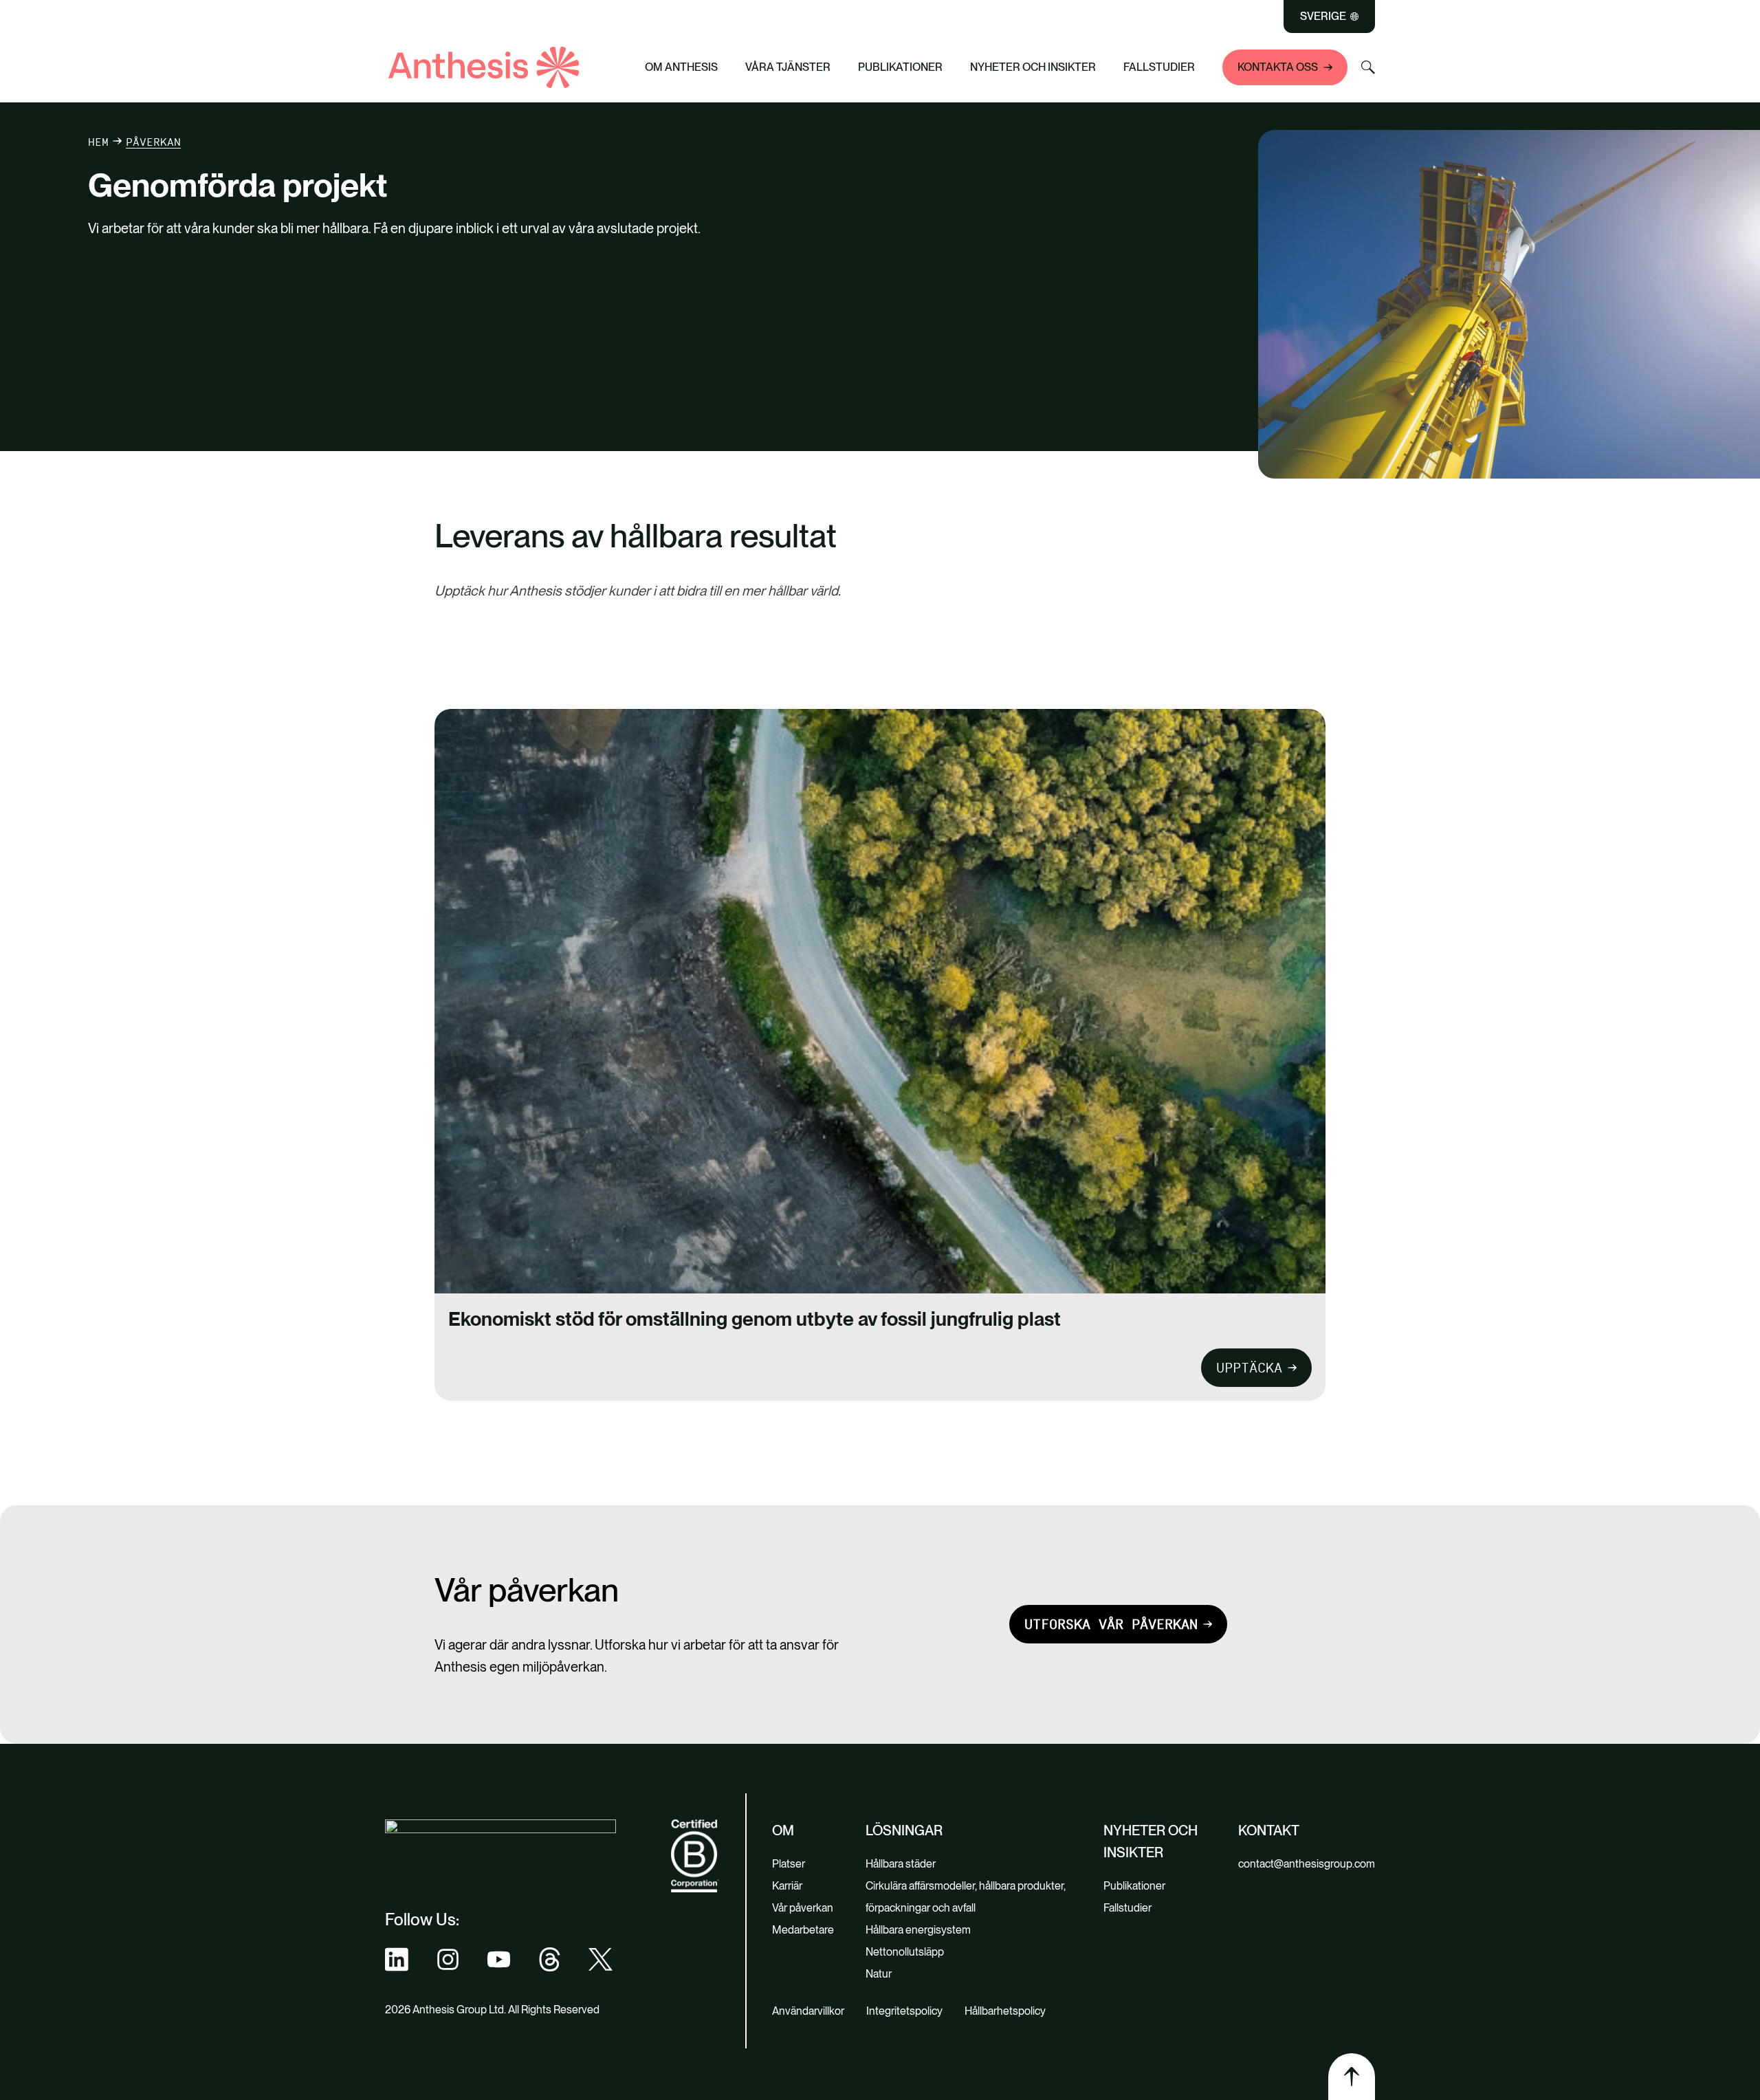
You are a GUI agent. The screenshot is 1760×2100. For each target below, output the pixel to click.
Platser (789, 1864)
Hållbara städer (901, 1864)
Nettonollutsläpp (905, 1952)
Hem (98, 142)
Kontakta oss (1278, 67)
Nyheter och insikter (1033, 67)
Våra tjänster (788, 67)
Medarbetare (803, 1930)
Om (783, 1830)
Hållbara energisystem (918, 1930)
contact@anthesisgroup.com (1307, 1864)
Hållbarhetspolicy (1005, 2011)
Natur (879, 1974)
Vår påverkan (803, 1908)
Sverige (1323, 17)
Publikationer (900, 67)
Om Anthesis (681, 67)
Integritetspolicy (904, 2011)
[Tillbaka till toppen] (1352, 2077)
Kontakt (1269, 1830)
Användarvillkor (808, 2011)
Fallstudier (1159, 67)
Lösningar (904, 1830)
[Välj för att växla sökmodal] (1368, 67)
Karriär (787, 1886)
